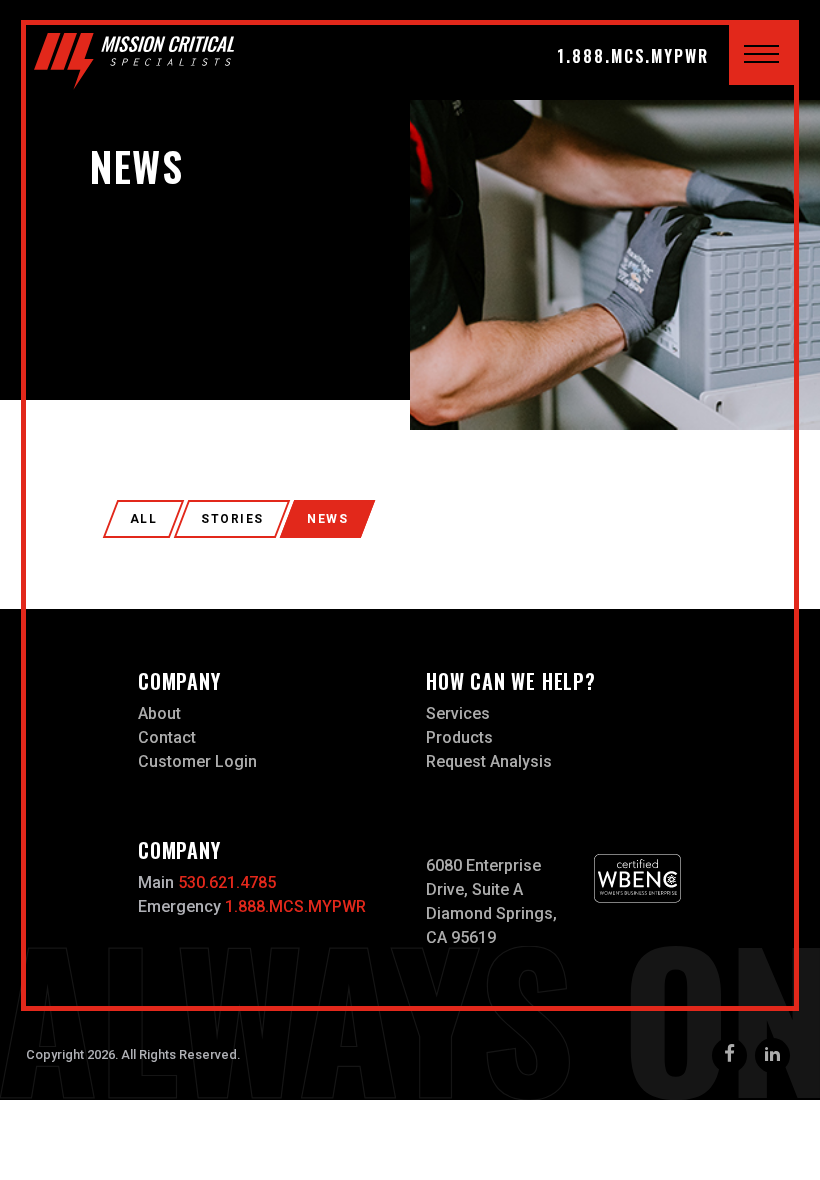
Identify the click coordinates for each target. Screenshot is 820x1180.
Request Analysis (489, 761)
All (143, 519)
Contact (167, 737)
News (327, 519)
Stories (232, 519)
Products (459, 737)
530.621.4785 (227, 882)
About (159, 713)
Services (458, 713)
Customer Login (197, 761)
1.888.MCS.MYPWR (633, 56)
